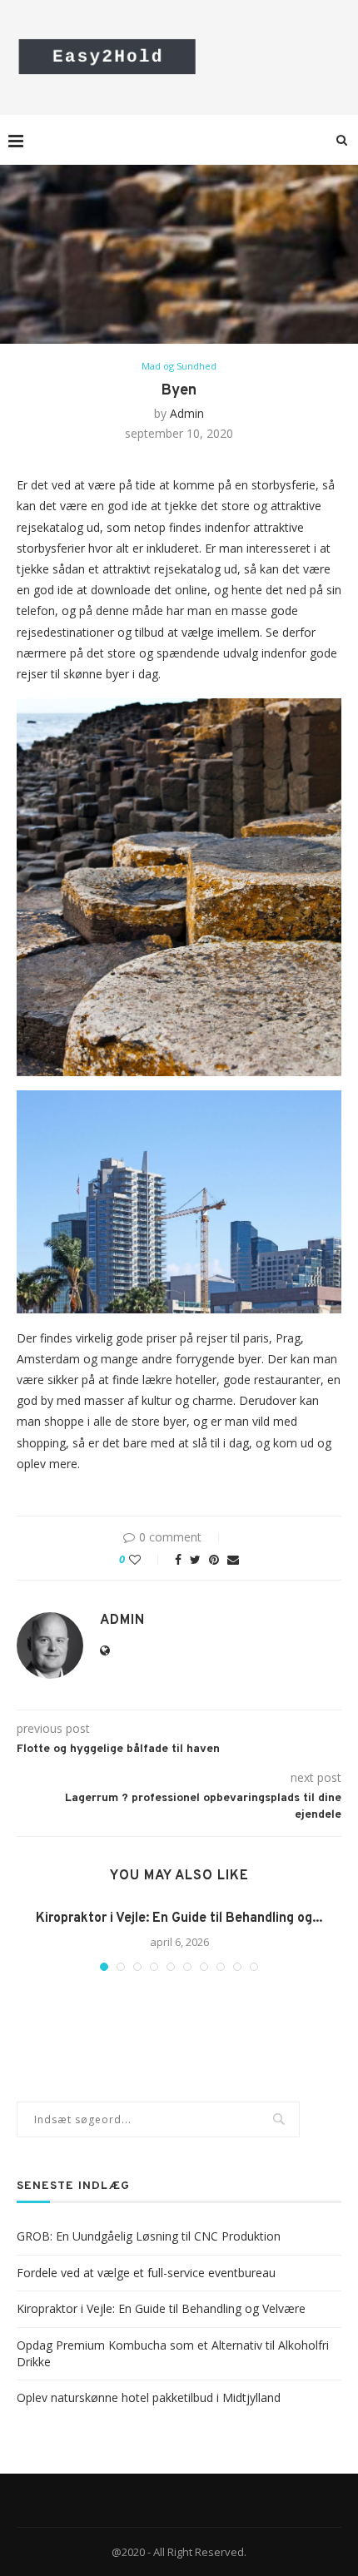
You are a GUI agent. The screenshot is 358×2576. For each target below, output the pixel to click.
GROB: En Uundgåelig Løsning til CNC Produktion (149, 2236)
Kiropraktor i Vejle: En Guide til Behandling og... (179, 1918)
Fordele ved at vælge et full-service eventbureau (146, 2273)
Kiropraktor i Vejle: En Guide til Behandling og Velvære (161, 2308)
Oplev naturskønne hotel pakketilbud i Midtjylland (149, 2397)
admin (187, 413)
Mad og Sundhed (179, 366)
